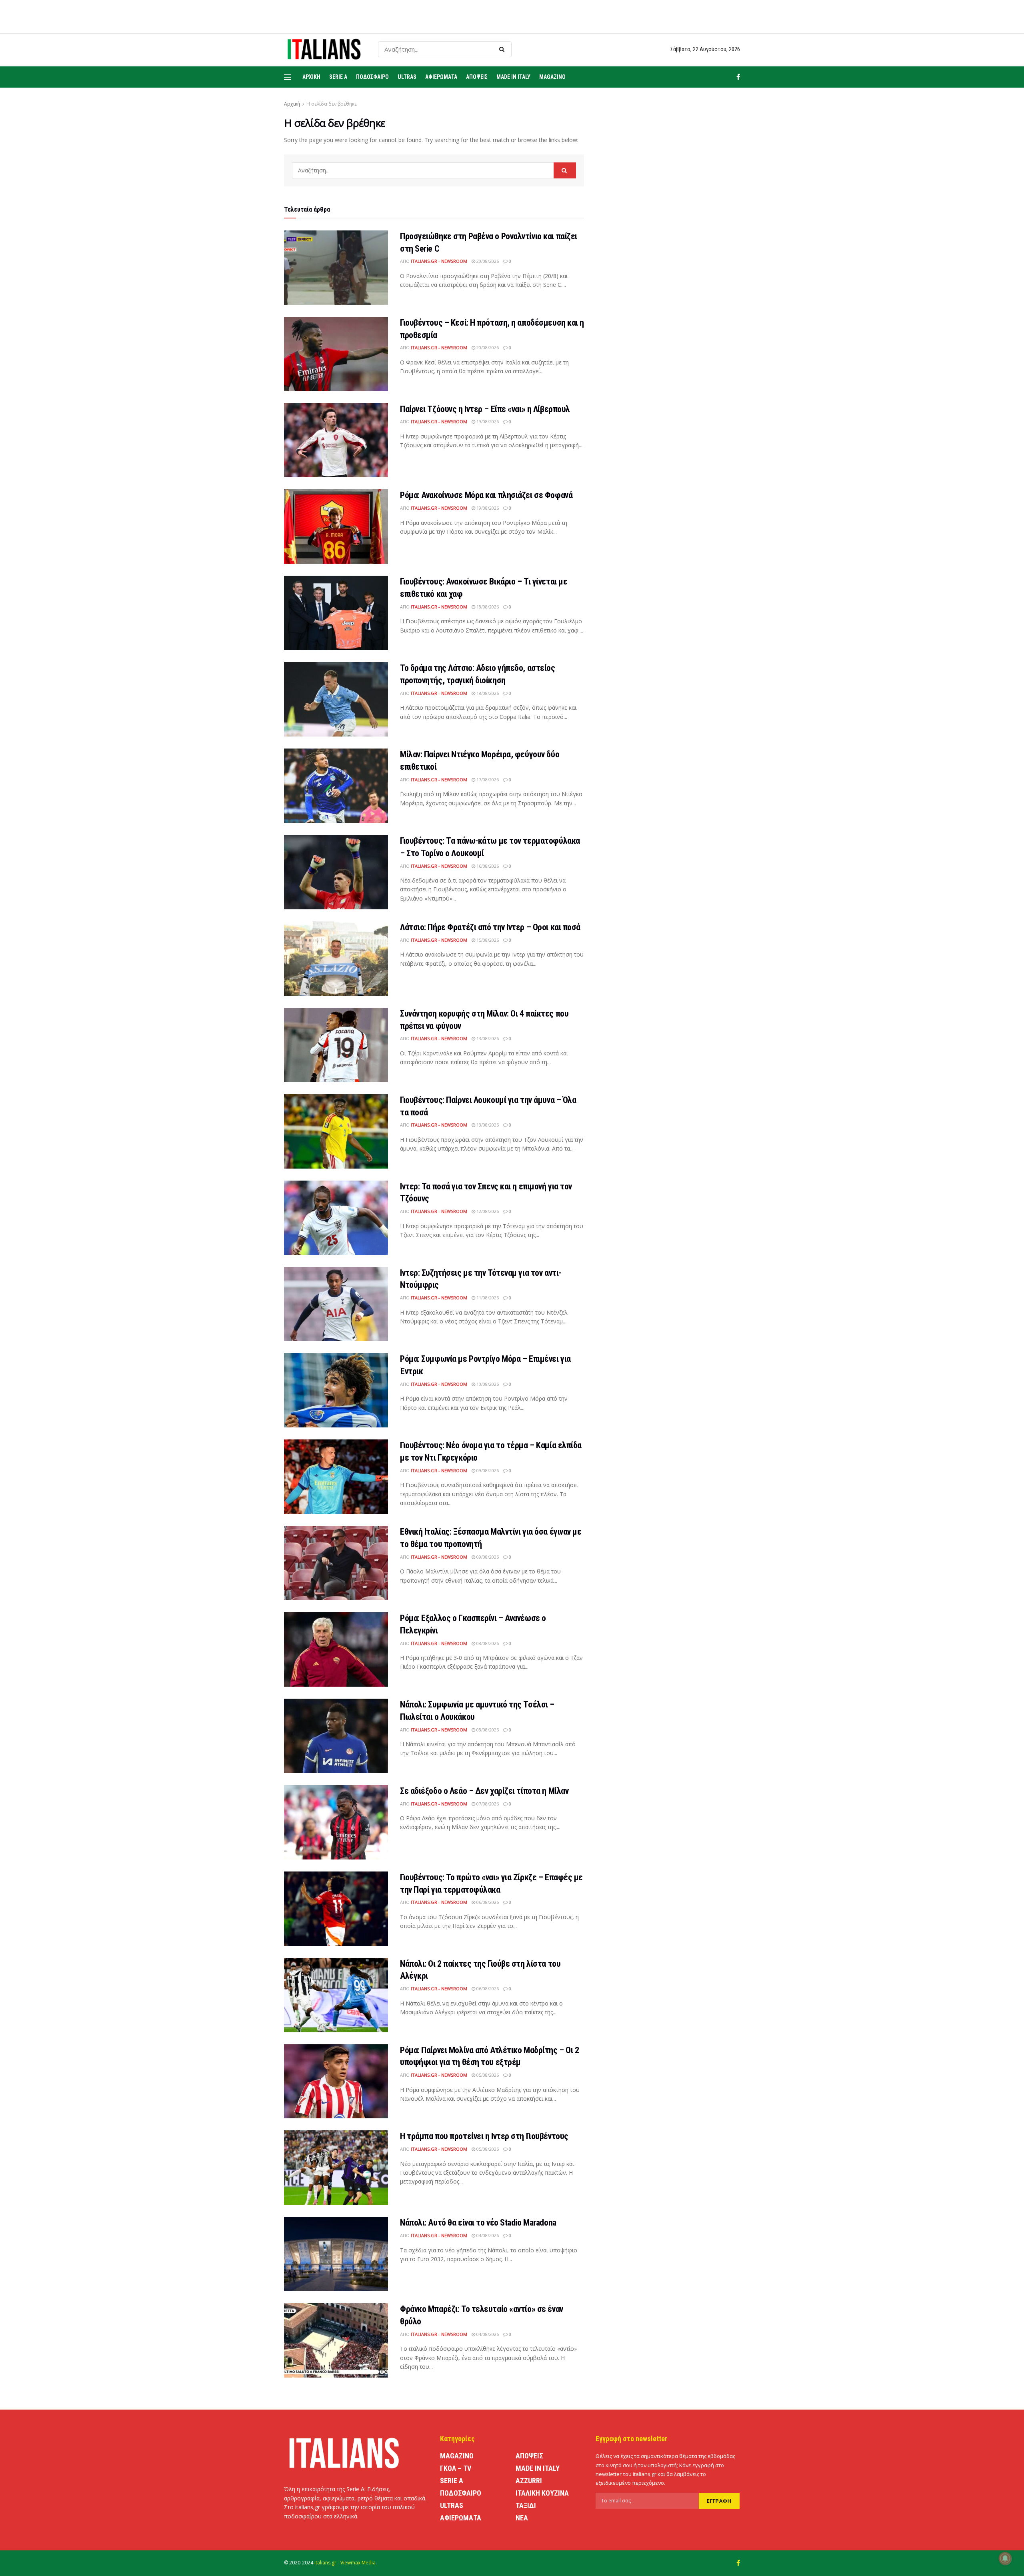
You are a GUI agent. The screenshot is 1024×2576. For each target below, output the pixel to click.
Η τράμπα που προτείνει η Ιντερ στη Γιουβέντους (484, 2136)
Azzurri (529, 2481)
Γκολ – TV (456, 2468)
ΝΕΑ (522, 2518)
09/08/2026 (487, 1470)
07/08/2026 (487, 1804)
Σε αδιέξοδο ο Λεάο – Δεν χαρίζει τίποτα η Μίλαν (484, 1791)
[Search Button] (503, 49)
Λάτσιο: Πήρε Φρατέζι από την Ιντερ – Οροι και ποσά (490, 927)
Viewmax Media (358, 2563)
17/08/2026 (487, 780)
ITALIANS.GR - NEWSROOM (439, 261)
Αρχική (292, 104)
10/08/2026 (487, 1384)
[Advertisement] (671, 266)
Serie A (338, 77)
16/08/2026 (487, 866)
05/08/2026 (487, 2075)
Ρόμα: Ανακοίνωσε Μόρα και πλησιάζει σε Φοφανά (486, 495)
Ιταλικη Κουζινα (542, 2493)
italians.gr (325, 2563)
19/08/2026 (487, 421)
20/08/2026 (487, 261)
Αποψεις (477, 77)
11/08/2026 (487, 1298)
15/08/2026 (487, 940)
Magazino (552, 77)
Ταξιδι (526, 2505)
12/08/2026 (487, 1211)
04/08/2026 (487, 2235)
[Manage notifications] (1005, 2558)
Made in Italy (513, 77)
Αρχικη (311, 77)
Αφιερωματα (441, 77)
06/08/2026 (487, 1902)
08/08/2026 (487, 1643)
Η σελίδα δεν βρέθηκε (332, 104)
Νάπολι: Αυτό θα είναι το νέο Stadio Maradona (478, 2223)
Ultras (407, 77)
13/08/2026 (487, 1038)
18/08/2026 (487, 607)
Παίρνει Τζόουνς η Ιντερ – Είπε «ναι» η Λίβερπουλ (485, 409)
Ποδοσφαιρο (372, 77)
